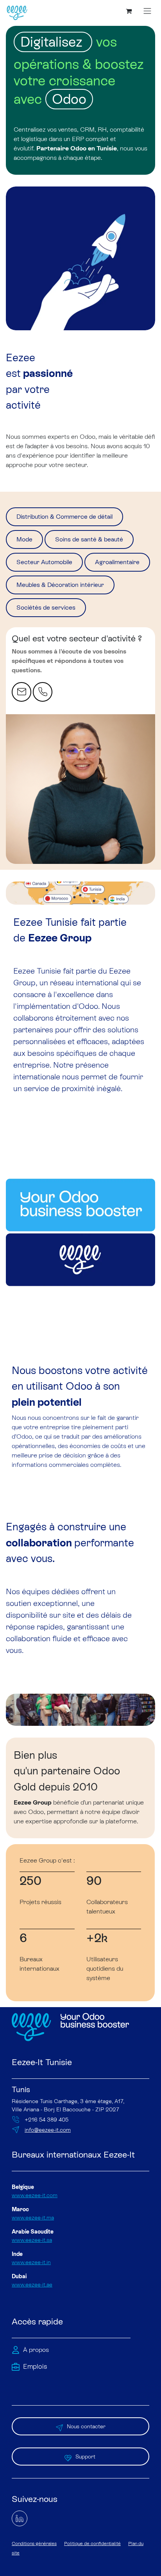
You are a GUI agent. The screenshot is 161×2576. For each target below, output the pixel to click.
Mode (24, 539)
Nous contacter (86, 2426)
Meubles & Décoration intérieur (60, 585)
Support (86, 2457)
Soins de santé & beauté (89, 539)
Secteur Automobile (44, 562)
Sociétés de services (46, 607)
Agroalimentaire (117, 562)
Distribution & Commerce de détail (64, 517)
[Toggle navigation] (147, 11)
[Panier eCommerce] (129, 11)
